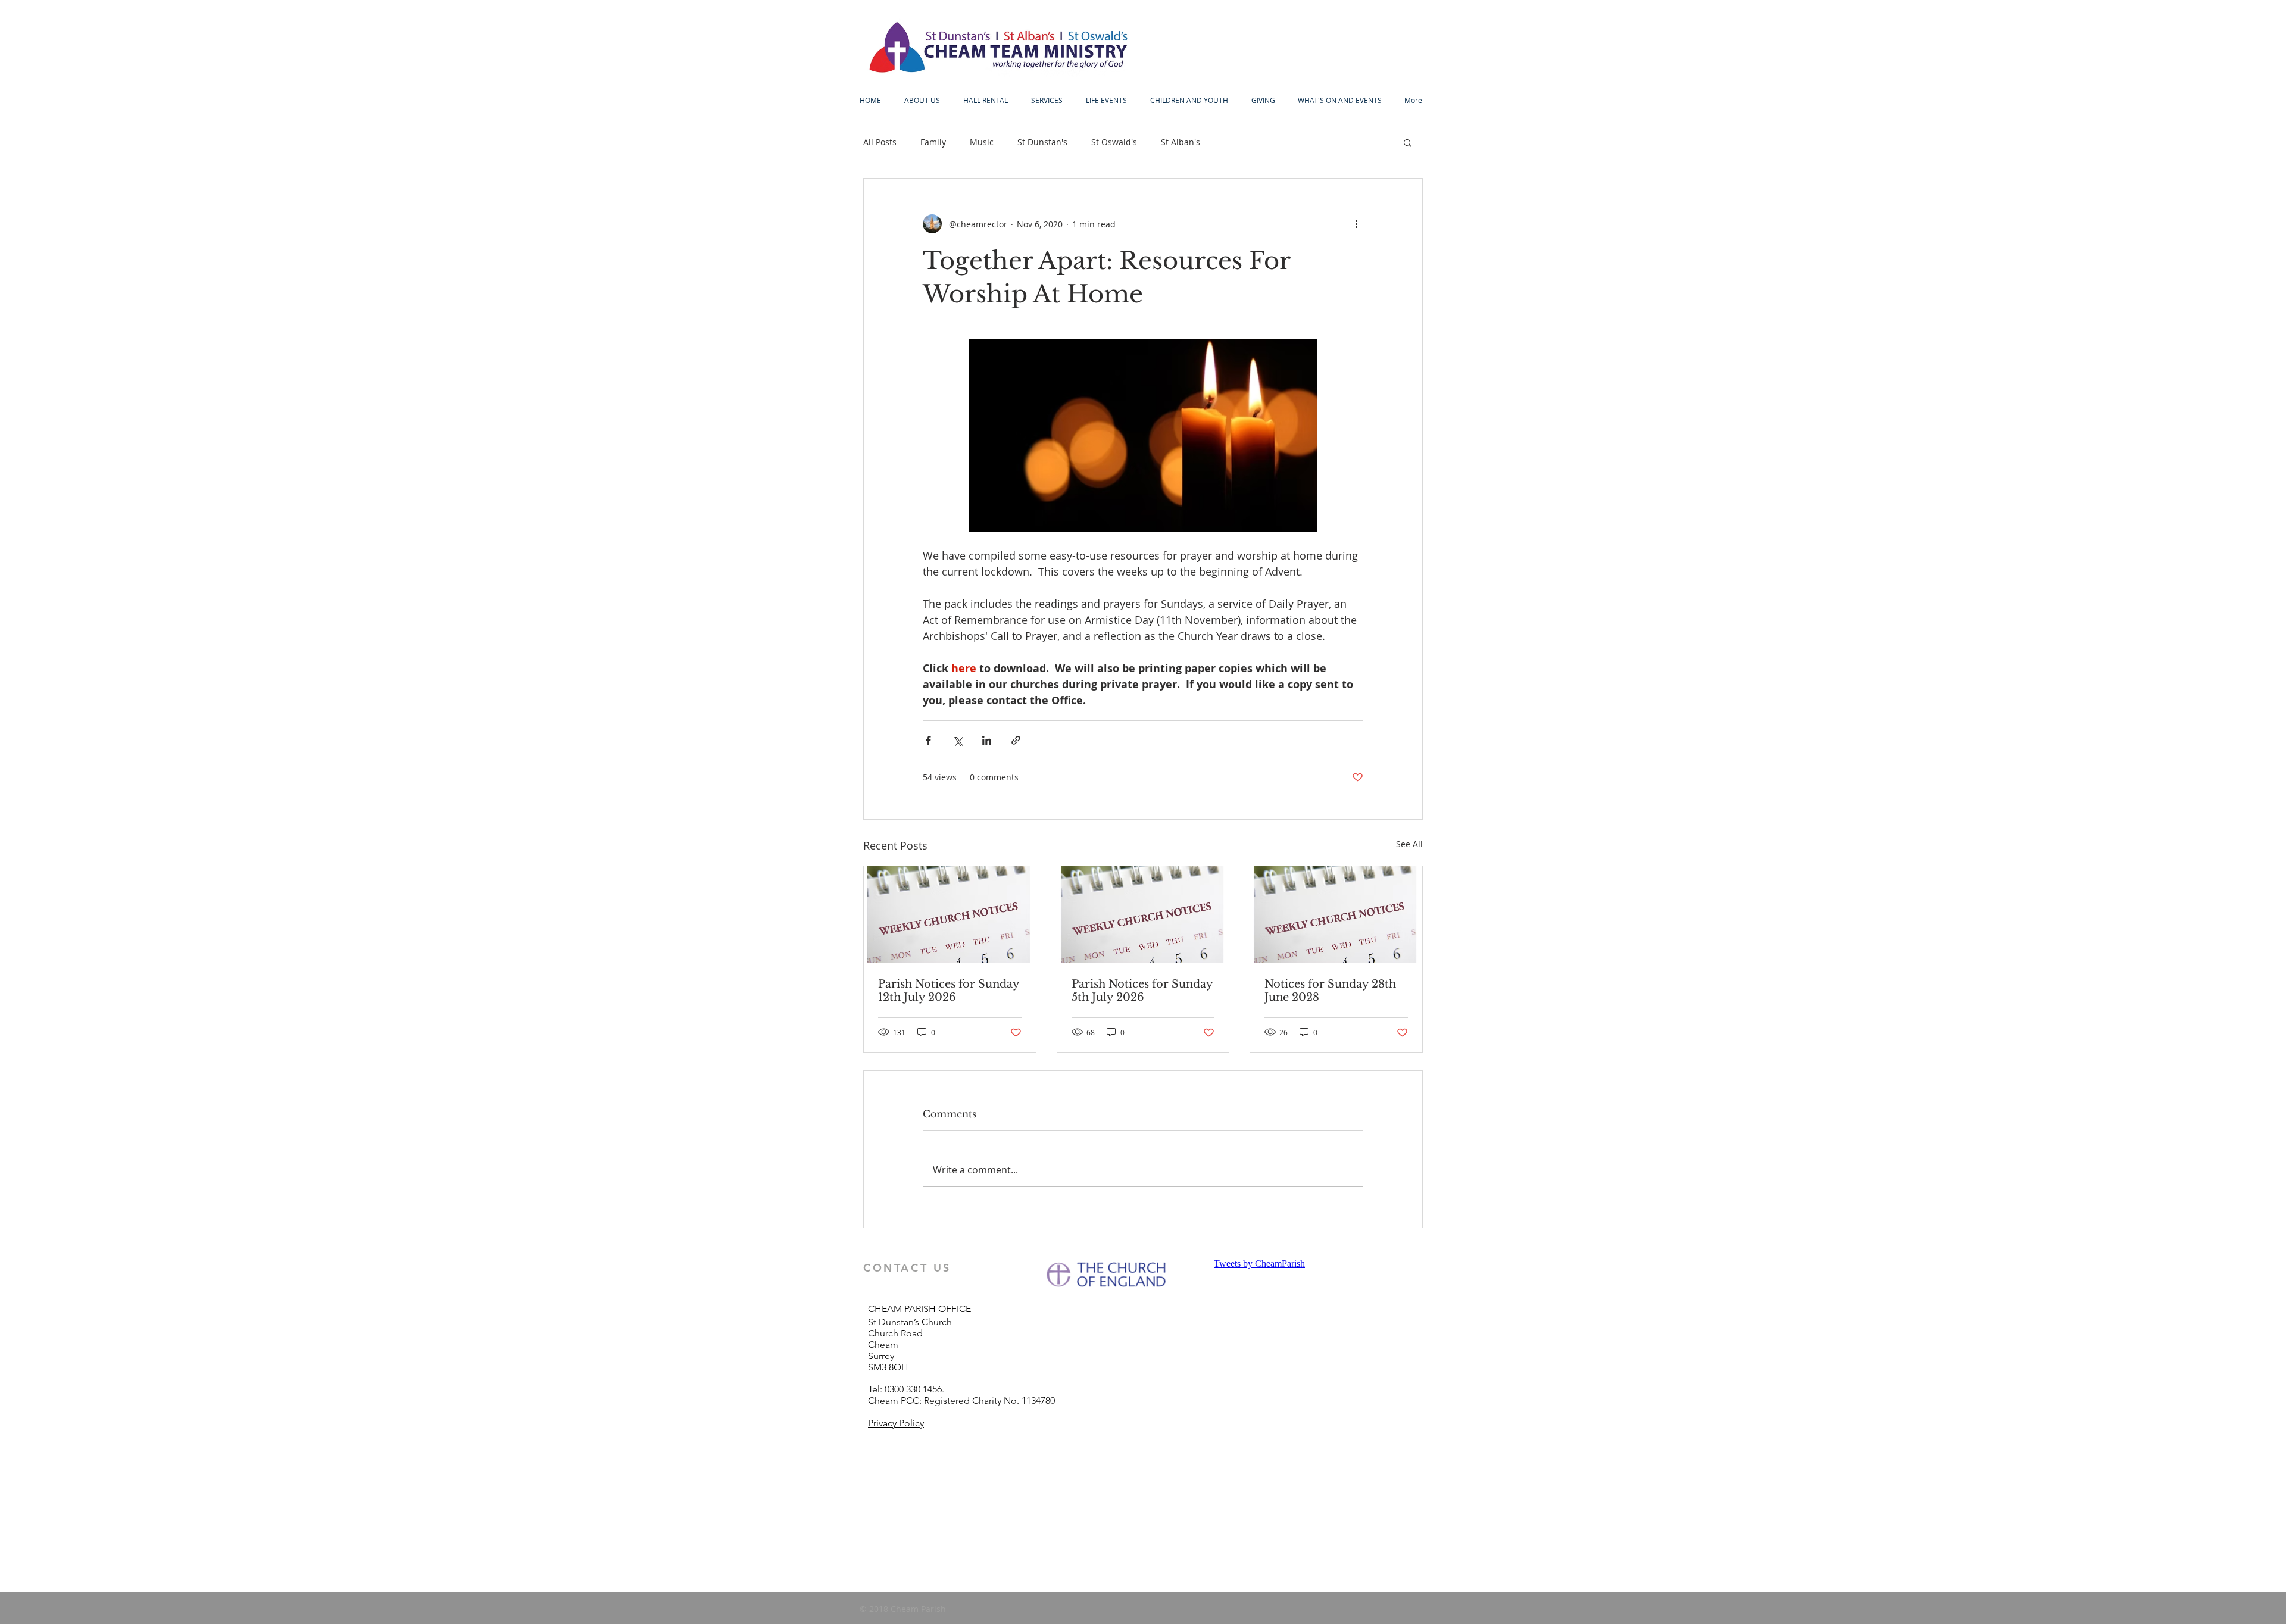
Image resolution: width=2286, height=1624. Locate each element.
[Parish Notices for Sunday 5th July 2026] (1143, 914)
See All (1409, 844)
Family (933, 142)
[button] (1408, 142)
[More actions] (1356, 224)
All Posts (880, 142)
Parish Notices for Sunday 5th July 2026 (1142, 991)
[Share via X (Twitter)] (958, 740)
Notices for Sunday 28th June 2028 (1330, 991)
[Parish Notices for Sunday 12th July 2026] (950, 914)
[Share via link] (1016, 740)
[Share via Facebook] (928, 740)
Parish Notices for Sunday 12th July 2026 (949, 991)
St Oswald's (1114, 142)
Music (982, 142)
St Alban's (1181, 142)
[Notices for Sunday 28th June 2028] (1336, 914)
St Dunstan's (1042, 142)
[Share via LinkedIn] (987, 740)
